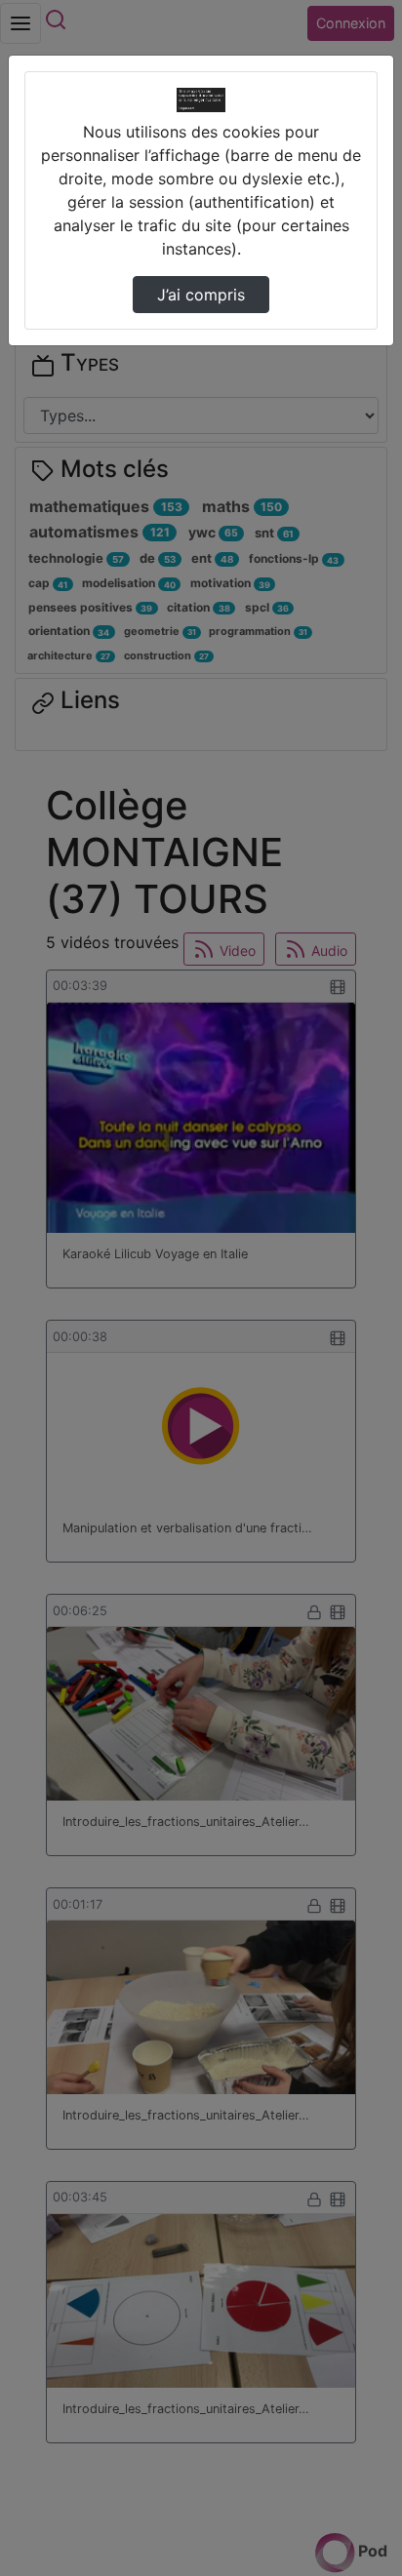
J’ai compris (201, 295)
